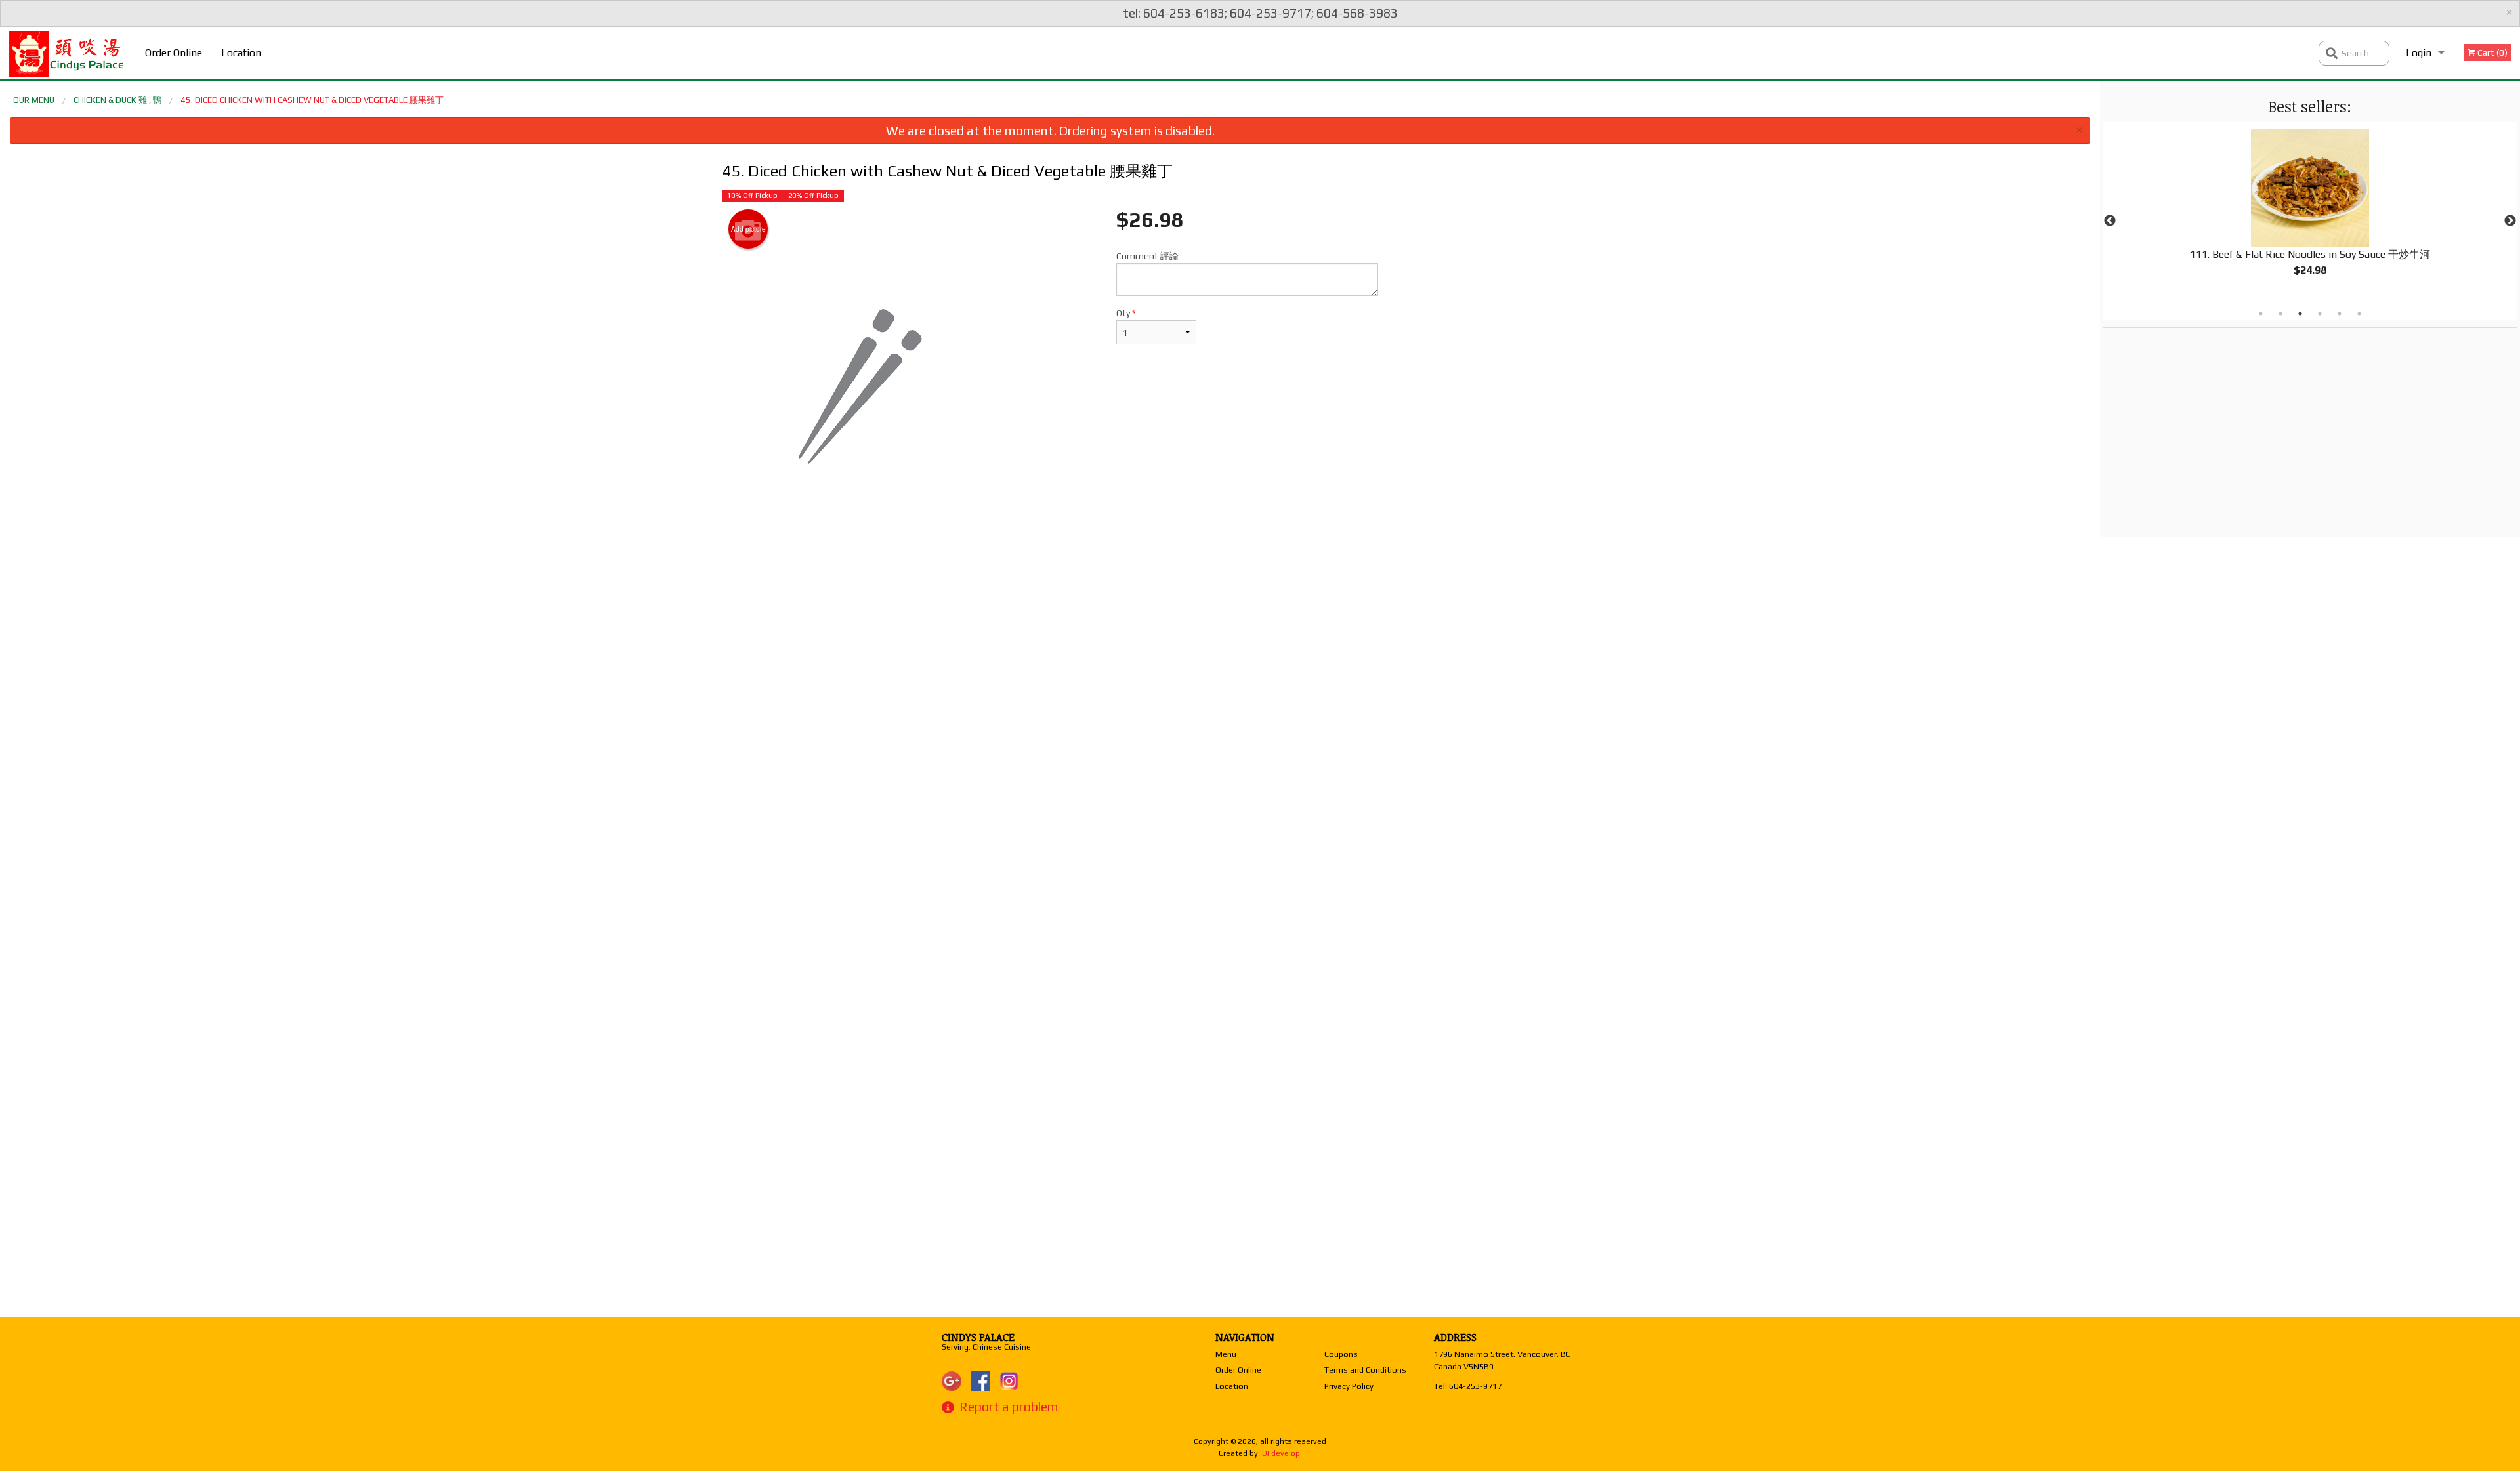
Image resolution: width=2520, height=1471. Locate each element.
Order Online (174, 53)
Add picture (748, 229)
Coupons (1341, 1354)
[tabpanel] (2310, 213)
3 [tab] (2300, 314)
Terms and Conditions (1365, 1370)
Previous (2110, 221)
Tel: (1468, 1386)
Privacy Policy (1349, 1386)
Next (2510, 221)
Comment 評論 (1147, 256)
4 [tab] (2320, 314)
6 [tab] (2359, 314)
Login (2419, 53)
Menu (1226, 1354)
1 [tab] (2261, 314)
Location (241, 53)
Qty (1126, 313)
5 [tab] (2340, 314)
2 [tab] (2280, 314)
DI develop (1281, 1453)
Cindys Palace (978, 1337)
